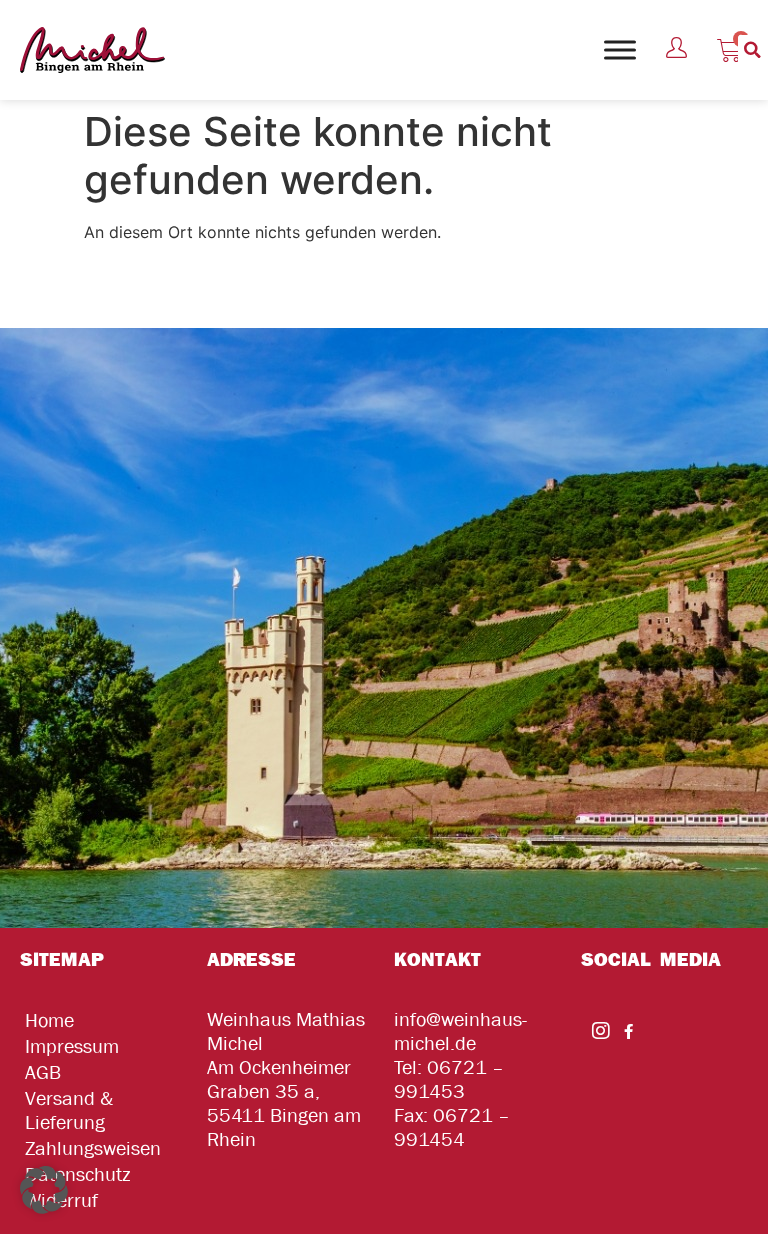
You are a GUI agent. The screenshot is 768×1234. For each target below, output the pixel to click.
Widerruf (61, 1200)
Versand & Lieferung (69, 1110)
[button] (753, 50)
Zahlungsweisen (93, 1148)
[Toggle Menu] (620, 49)
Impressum (72, 1046)
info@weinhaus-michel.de (460, 1031)
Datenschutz (77, 1174)
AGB (43, 1072)
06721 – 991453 (449, 1079)
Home (49, 1020)
